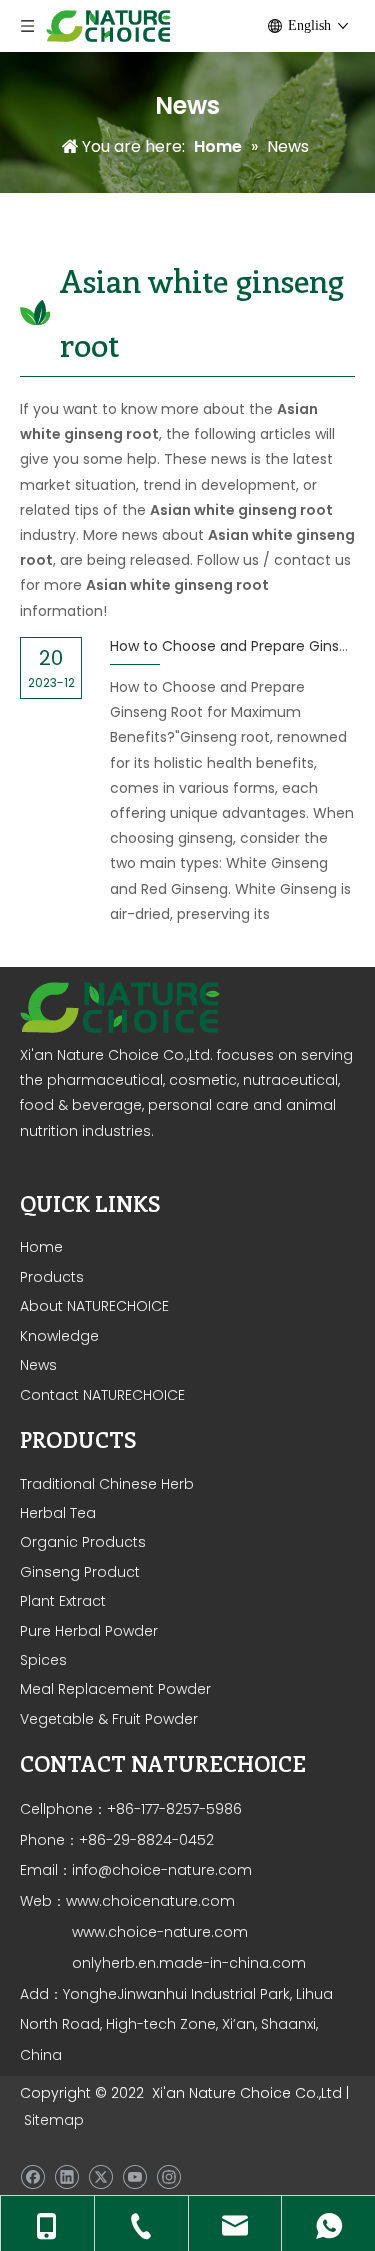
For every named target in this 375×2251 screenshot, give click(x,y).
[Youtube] (134, 2177)
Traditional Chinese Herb (107, 1484)
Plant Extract (63, 1601)
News (38, 1365)
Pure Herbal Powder (89, 1631)
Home (41, 1247)
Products (52, 1277)
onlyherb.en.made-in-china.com (189, 1963)
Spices (43, 1660)
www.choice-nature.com (158, 1932)
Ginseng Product (80, 1572)
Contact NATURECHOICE (102, 1395)
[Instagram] (168, 2177)
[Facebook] (32, 2177)
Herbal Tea (58, 1513)
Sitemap (54, 2120)
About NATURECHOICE (94, 1306)
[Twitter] (100, 2177)
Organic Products (83, 1542)
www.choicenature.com (150, 1901)
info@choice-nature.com (162, 1870)
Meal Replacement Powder (115, 1689)
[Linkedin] (66, 2177)
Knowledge (59, 1336)
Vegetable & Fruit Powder (109, 1719)
